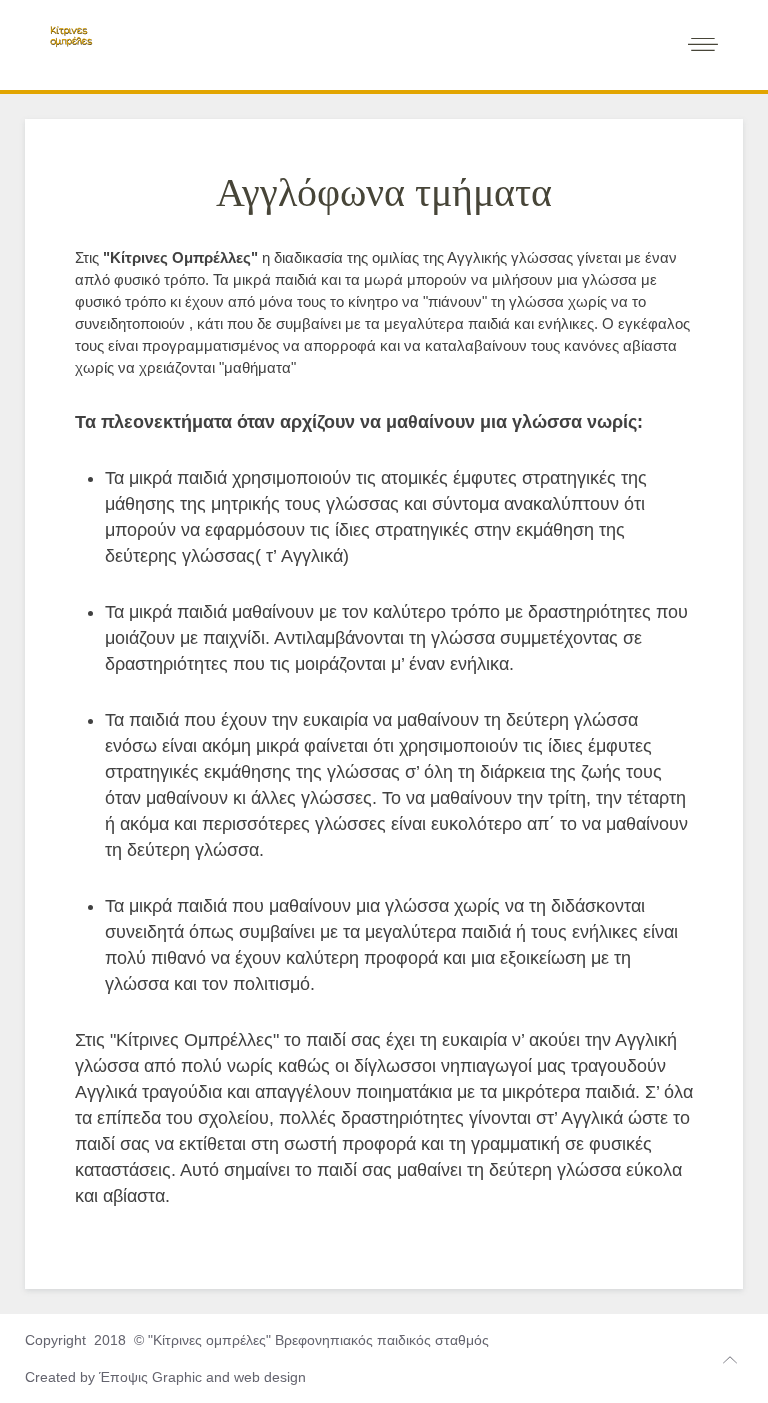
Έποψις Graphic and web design (202, 1377)
